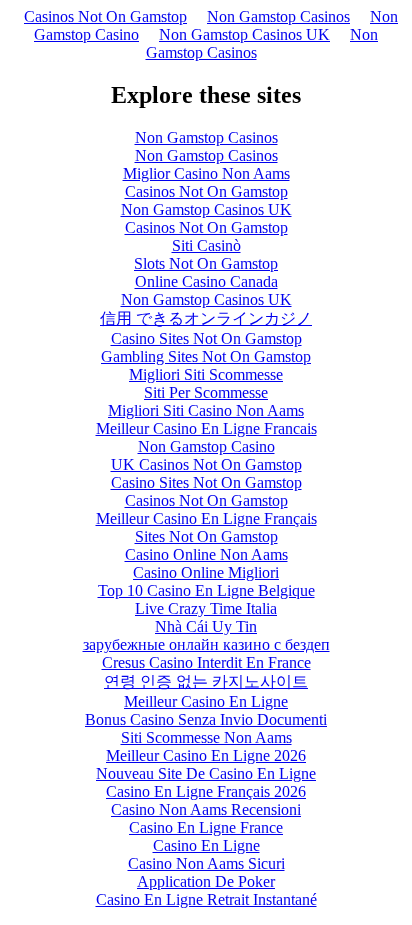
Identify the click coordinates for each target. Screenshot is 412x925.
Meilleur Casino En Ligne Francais (206, 428)
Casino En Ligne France (206, 827)
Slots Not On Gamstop (206, 263)
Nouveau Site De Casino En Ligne (206, 773)
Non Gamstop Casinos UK (244, 34)
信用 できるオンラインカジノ (206, 318)
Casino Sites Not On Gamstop (206, 338)
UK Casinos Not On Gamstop (206, 464)
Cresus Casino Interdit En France (206, 662)
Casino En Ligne (206, 845)
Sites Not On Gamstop (206, 536)
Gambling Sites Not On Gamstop (206, 356)
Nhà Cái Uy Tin (206, 626)
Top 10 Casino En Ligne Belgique (206, 590)
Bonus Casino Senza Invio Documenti (206, 719)
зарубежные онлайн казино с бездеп (206, 644)
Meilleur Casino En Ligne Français (206, 518)
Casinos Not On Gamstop (105, 16)
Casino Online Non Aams (206, 554)
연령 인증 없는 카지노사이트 (206, 681)
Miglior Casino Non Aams (206, 173)
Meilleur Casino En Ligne (206, 701)
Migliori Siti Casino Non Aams (206, 410)
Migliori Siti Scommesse (206, 374)
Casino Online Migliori (206, 572)
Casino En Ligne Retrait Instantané (206, 899)
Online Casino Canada (206, 281)
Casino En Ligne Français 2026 (206, 791)
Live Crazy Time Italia (206, 608)
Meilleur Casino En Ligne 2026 (206, 755)
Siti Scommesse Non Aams (206, 737)
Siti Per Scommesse (206, 392)
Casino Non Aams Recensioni (206, 809)
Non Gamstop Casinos (278, 16)
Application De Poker (206, 881)
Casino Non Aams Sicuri (206, 863)
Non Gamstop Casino (206, 446)
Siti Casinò (206, 245)
